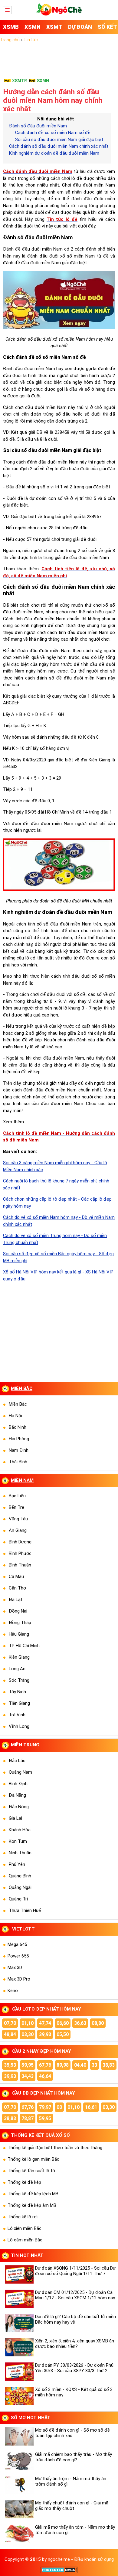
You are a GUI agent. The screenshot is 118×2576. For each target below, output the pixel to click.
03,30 (28, 2034)
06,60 (63, 2023)
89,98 (63, 2065)
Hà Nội (15, 1416)
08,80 (98, 2023)
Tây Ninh (17, 1692)
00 (59, 2107)
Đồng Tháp (20, 1623)
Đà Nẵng (17, 1795)
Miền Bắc (18, 1404)
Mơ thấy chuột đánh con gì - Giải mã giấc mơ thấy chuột (72, 2506)
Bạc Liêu (17, 1496)
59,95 (28, 2065)
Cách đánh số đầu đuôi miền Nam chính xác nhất (59, 146)
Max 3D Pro (19, 1979)
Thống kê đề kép (24, 2182)
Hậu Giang (19, 1634)
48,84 (10, 2034)
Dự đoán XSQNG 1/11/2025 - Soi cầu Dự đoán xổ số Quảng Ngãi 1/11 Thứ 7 (75, 2271)
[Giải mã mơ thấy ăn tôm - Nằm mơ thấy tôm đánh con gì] (18, 2534)
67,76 (45, 2065)
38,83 (109, 2065)
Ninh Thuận (20, 1853)
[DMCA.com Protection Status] (59, 2572)
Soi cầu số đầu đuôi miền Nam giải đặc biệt (59, 140)
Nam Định (19, 1450)
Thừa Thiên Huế (25, 1910)
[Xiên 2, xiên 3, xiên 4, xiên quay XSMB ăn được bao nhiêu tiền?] (18, 2347)
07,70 (10, 2023)
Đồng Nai (18, 1611)
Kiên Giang (19, 1657)
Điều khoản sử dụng (94, 2559)
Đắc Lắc (17, 1761)
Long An (17, 1669)
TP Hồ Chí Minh (24, 1646)
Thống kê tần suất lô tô (31, 2171)
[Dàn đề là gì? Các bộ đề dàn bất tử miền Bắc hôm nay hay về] (18, 2323)
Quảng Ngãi (20, 1887)
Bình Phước (20, 1553)
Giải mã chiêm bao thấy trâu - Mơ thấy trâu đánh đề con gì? (74, 2457)
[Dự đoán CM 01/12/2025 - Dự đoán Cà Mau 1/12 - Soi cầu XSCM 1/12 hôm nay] (18, 2299)
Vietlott (23, 1929)
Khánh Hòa (20, 1830)
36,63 (80, 2023)
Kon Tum (18, 1841)
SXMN (43, 81)
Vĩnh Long (19, 1726)
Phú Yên (17, 1864)
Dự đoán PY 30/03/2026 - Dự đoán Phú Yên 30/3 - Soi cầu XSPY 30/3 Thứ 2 (74, 2368)
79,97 (45, 2107)
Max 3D (15, 1967)
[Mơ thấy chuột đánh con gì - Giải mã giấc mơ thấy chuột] (18, 2509)
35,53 (10, 2065)
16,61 (91, 2107)
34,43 (28, 2076)
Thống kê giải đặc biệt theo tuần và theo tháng (55, 2148)
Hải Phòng (19, 1439)
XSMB (11, 27)
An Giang (18, 1530)
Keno (13, 1991)
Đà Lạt (16, 1600)
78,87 (28, 2118)
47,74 (45, 2023)
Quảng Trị (18, 1899)
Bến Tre (16, 1507)
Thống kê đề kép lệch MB (33, 2194)
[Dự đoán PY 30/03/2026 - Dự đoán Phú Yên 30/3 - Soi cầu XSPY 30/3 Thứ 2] (18, 2372)
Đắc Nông (19, 1807)
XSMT (54, 27)
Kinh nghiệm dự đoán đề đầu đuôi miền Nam (54, 153)
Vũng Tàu (18, 1519)
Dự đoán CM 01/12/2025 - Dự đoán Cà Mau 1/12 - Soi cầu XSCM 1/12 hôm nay (75, 2295)
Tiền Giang (19, 1703)
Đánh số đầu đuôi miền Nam (38, 126)
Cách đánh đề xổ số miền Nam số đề (53, 133)
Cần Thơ (17, 1588)
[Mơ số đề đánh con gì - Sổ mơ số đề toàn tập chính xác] (18, 2436)
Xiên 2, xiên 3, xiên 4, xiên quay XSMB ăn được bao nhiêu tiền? (75, 2344)
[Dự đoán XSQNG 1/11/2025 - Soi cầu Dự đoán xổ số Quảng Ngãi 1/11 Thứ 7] (18, 2274)
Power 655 (18, 1956)
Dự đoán (80, 27)
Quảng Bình (20, 1876)
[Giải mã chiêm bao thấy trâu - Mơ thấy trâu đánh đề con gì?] (18, 2461)
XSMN (33, 27)
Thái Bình (18, 1462)
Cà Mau (16, 1576)
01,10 (28, 2023)
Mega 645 (17, 1944)
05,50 (63, 2034)
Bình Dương (20, 1542)
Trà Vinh (17, 1715)
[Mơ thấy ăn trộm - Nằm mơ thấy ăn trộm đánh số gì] (18, 2485)
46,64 (45, 2076)
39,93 (45, 2034)
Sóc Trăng (19, 1680)
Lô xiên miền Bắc (25, 2228)
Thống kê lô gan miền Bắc (33, 2159)
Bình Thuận (20, 1565)
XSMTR (20, 81)
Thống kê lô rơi (23, 2217)
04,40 (80, 2065)
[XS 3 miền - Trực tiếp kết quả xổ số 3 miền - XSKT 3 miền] (59, 14)
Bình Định (18, 1784)
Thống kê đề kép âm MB (32, 2205)
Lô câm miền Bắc (25, 2240)
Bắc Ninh (18, 1427)
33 (94, 2065)
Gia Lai (15, 1818)
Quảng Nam (20, 1772)
